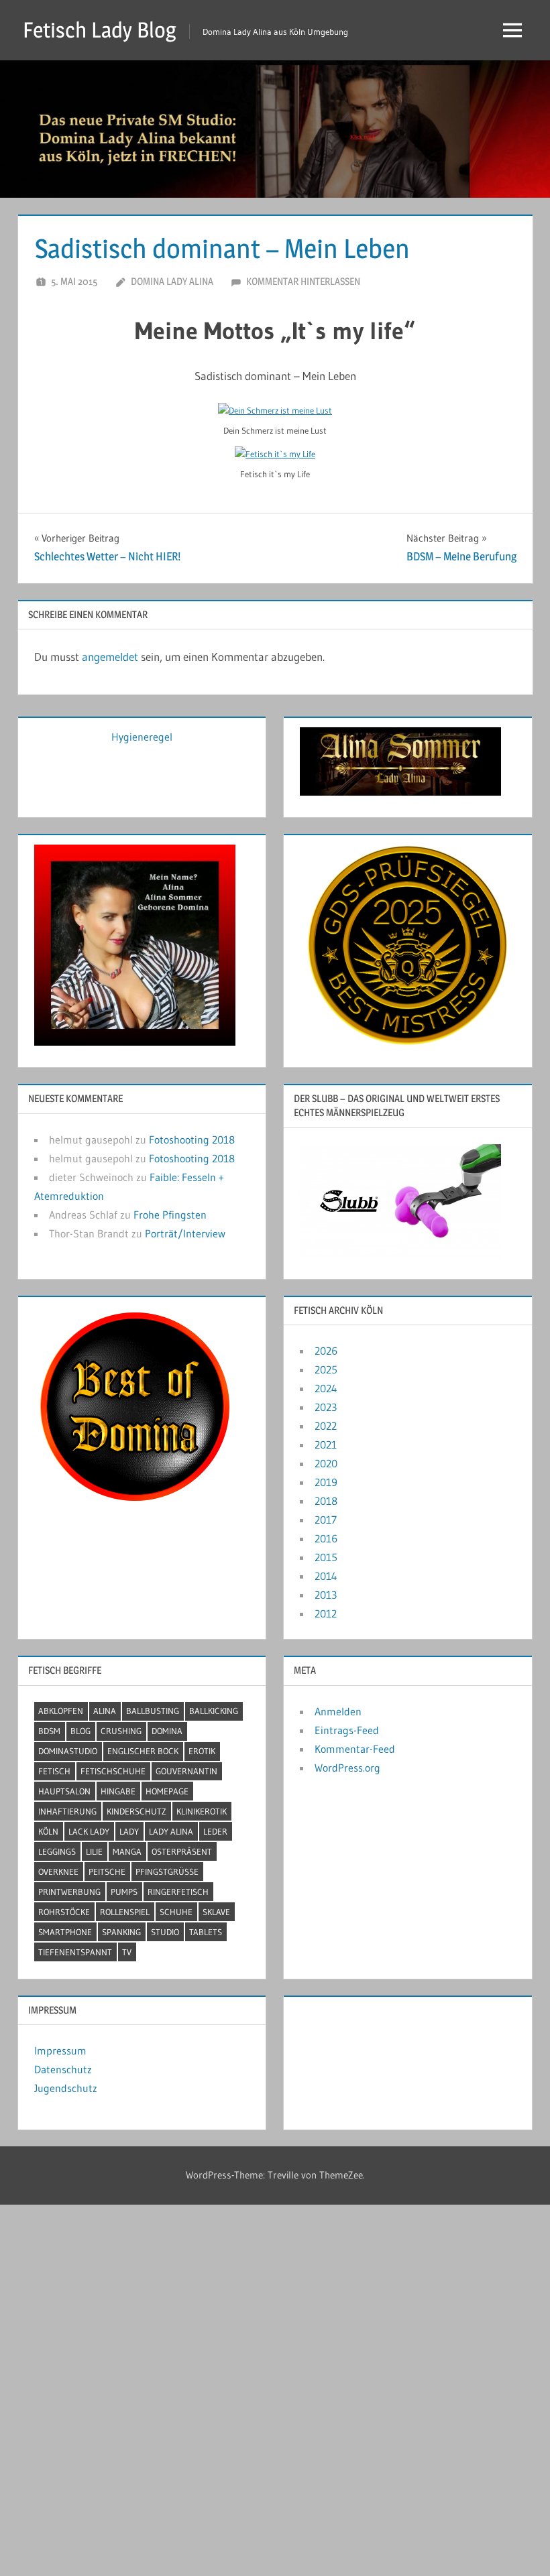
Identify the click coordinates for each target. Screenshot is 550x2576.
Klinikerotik (202, 1811)
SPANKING (121, 1932)
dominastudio (68, 1751)
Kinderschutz (136, 1811)
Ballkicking (214, 1711)
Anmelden (338, 1711)
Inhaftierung (67, 1811)
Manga (127, 1851)
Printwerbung (69, 1892)
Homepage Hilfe (337, 2032)
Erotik (202, 1751)
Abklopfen (61, 1711)
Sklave (216, 1912)
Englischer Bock (143, 1751)
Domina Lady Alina (172, 281)
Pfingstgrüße (167, 1872)
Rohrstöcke (64, 1912)
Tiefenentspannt (75, 1952)
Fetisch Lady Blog (100, 30)
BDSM (49, 1731)
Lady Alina (171, 1831)
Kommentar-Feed (355, 1749)
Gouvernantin (186, 1771)
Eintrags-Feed (347, 1730)
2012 (326, 1613)
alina (105, 1711)
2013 (326, 1595)
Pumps (124, 1892)
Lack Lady (89, 1831)
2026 (326, 1351)
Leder (215, 1831)
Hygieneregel (142, 737)
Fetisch (54, 1771)
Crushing (121, 1731)
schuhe (176, 1912)
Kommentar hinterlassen (303, 281)
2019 (326, 1482)
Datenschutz (63, 2069)
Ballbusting (153, 1711)
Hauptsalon (64, 1791)
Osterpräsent (182, 1851)
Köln (48, 1831)
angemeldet (110, 657)
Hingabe (118, 1791)
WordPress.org (347, 1768)
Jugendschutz (66, 2088)
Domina (167, 1731)
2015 (326, 1557)
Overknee (58, 1872)
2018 (326, 1501)
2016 (326, 1538)
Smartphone (65, 1932)
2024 (326, 1388)
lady (129, 1831)
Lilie (94, 1851)
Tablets (206, 1932)
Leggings (57, 1851)
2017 (326, 1520)
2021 (326, 1445)
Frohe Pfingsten (170, 1215)
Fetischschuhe (113, 1771)
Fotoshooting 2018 (192, 1140)
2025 (326, 1369)
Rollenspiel (125, 1912)
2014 (326, 1576)
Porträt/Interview (185, 1233)
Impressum (60, 2050)
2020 (326, 1463)
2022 (326, 1426)
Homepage (167, 1791)
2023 (326, 1407)
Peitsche (107, 1872)
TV (127, 1952)
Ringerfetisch (178, 1892)
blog (80, 1731)
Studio (165, 1932)
